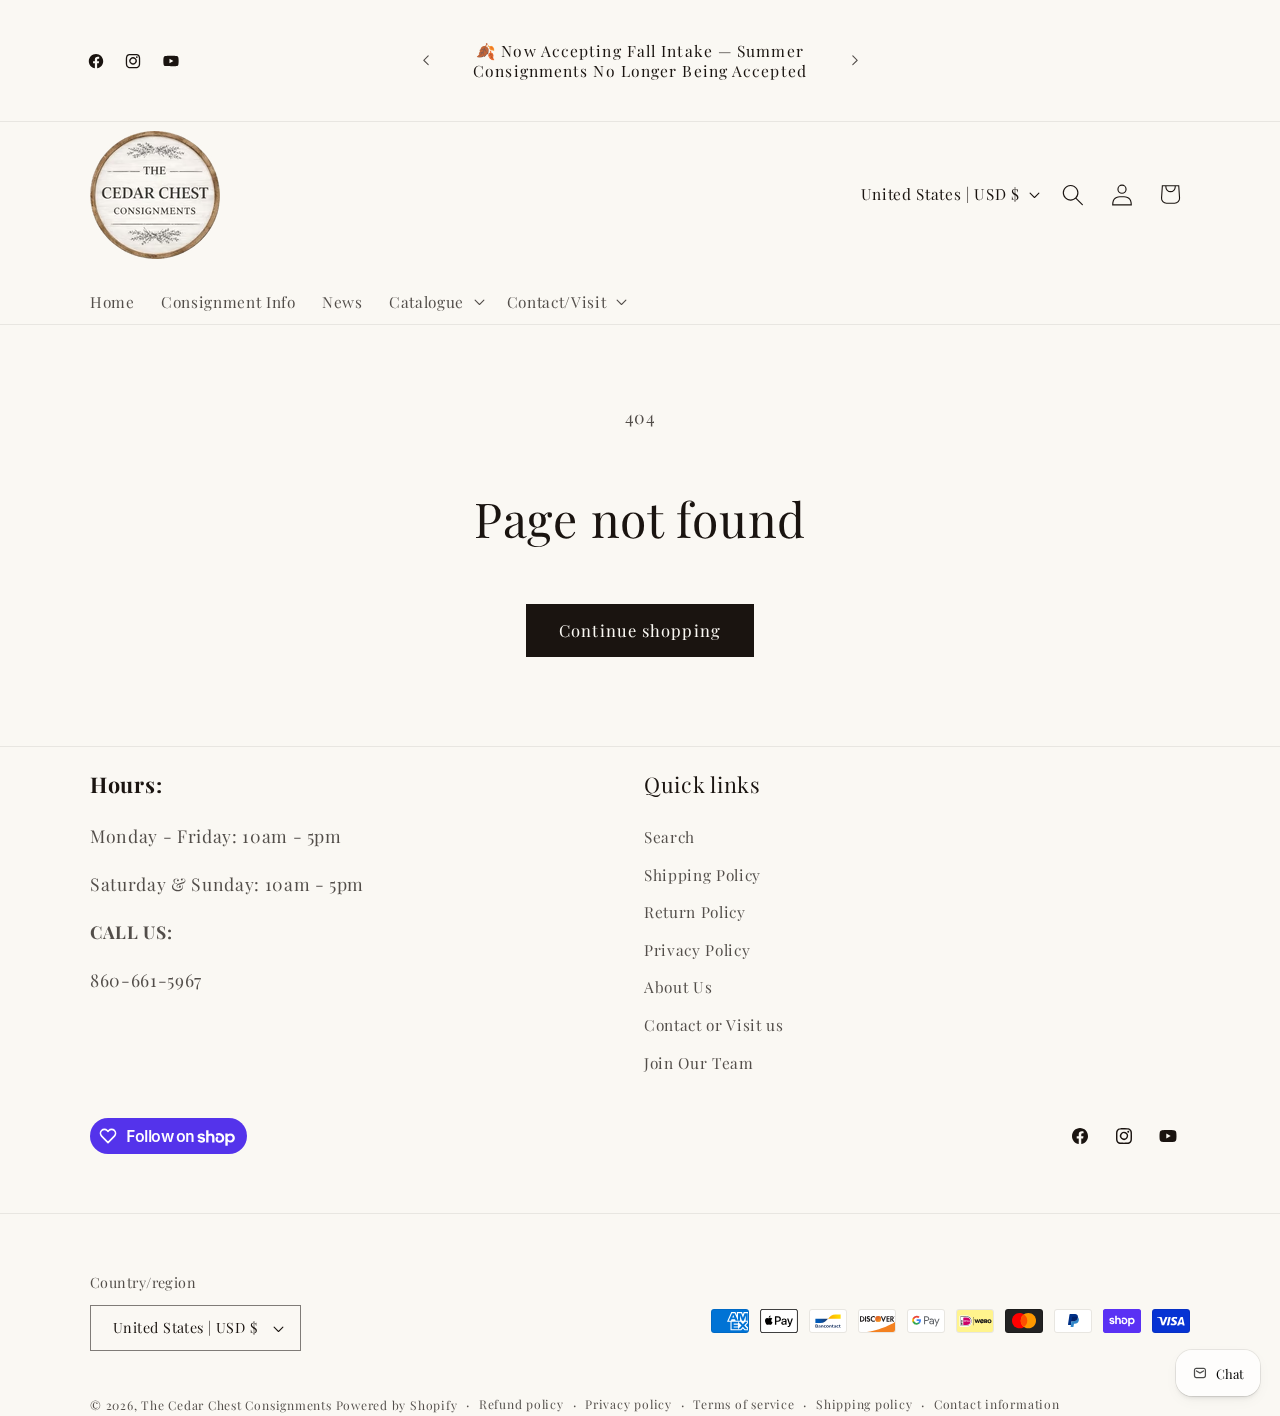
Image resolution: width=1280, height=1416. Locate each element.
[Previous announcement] (426, 61)
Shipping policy (864, 1404)
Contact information (997, 1404)
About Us (678, 986)
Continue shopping (640, 630)
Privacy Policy (697, 948)
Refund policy (521, 1404)
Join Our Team (699, 1061)
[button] (435, 301)
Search (669, 835)
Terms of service (743, 1404)
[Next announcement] (855, 61)
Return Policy (695, 910)
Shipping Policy (702, 873)
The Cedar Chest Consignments (236, 1405)
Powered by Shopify (397, 1405)
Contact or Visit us (714, 1023)
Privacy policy (628, 1404)
